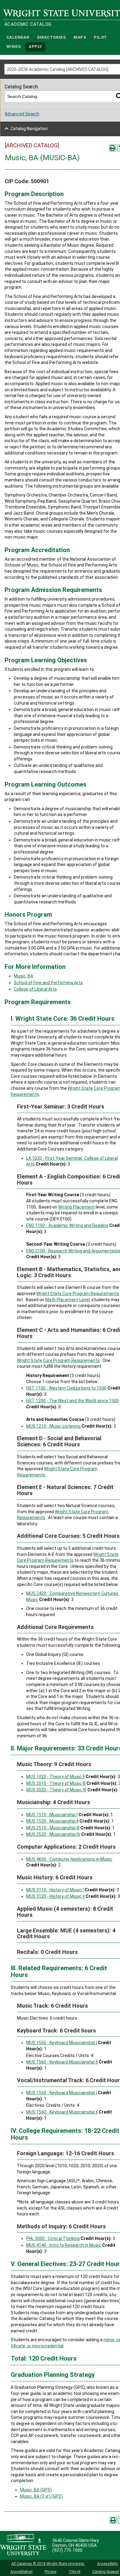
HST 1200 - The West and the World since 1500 (72, 1401)
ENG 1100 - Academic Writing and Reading (67, 1225)
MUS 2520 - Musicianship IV (53, 1834)
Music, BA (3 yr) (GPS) (41, 2496)
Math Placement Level (67, 1300)
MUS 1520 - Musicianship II (52, 1821)
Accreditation (22, 2572)
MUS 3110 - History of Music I (55, 1890)
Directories (52, 37)
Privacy (51, 2572)
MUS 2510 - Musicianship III (53, 1828)
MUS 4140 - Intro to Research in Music (64, 2245)
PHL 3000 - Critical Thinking (53, 2238)
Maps (80, 37)
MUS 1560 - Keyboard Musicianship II (62, 2062)
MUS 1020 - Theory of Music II (55, 1777)
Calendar (18, 37)
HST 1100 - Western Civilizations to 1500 (66, 1388)
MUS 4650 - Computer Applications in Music (69, 1859)
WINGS (14, 47)
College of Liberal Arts (35, 989)
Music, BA (24, 976)
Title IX (74, 2572)
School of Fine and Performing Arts (48, 983)
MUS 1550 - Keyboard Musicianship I (62, 2043)
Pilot (100, 37)
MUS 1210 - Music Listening (53, 1426)
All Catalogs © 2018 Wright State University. (48, 2564)
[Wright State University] (23, 2545)
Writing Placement (76, 1207)
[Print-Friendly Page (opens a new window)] (113, 148)
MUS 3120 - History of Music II (55, 1896)
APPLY (35, 47)
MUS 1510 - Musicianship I (52, 1815)
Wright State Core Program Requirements (78, 1294)
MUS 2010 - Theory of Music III (56, 1783)
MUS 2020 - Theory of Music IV (56, 1790)
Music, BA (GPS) (36, 2490)
